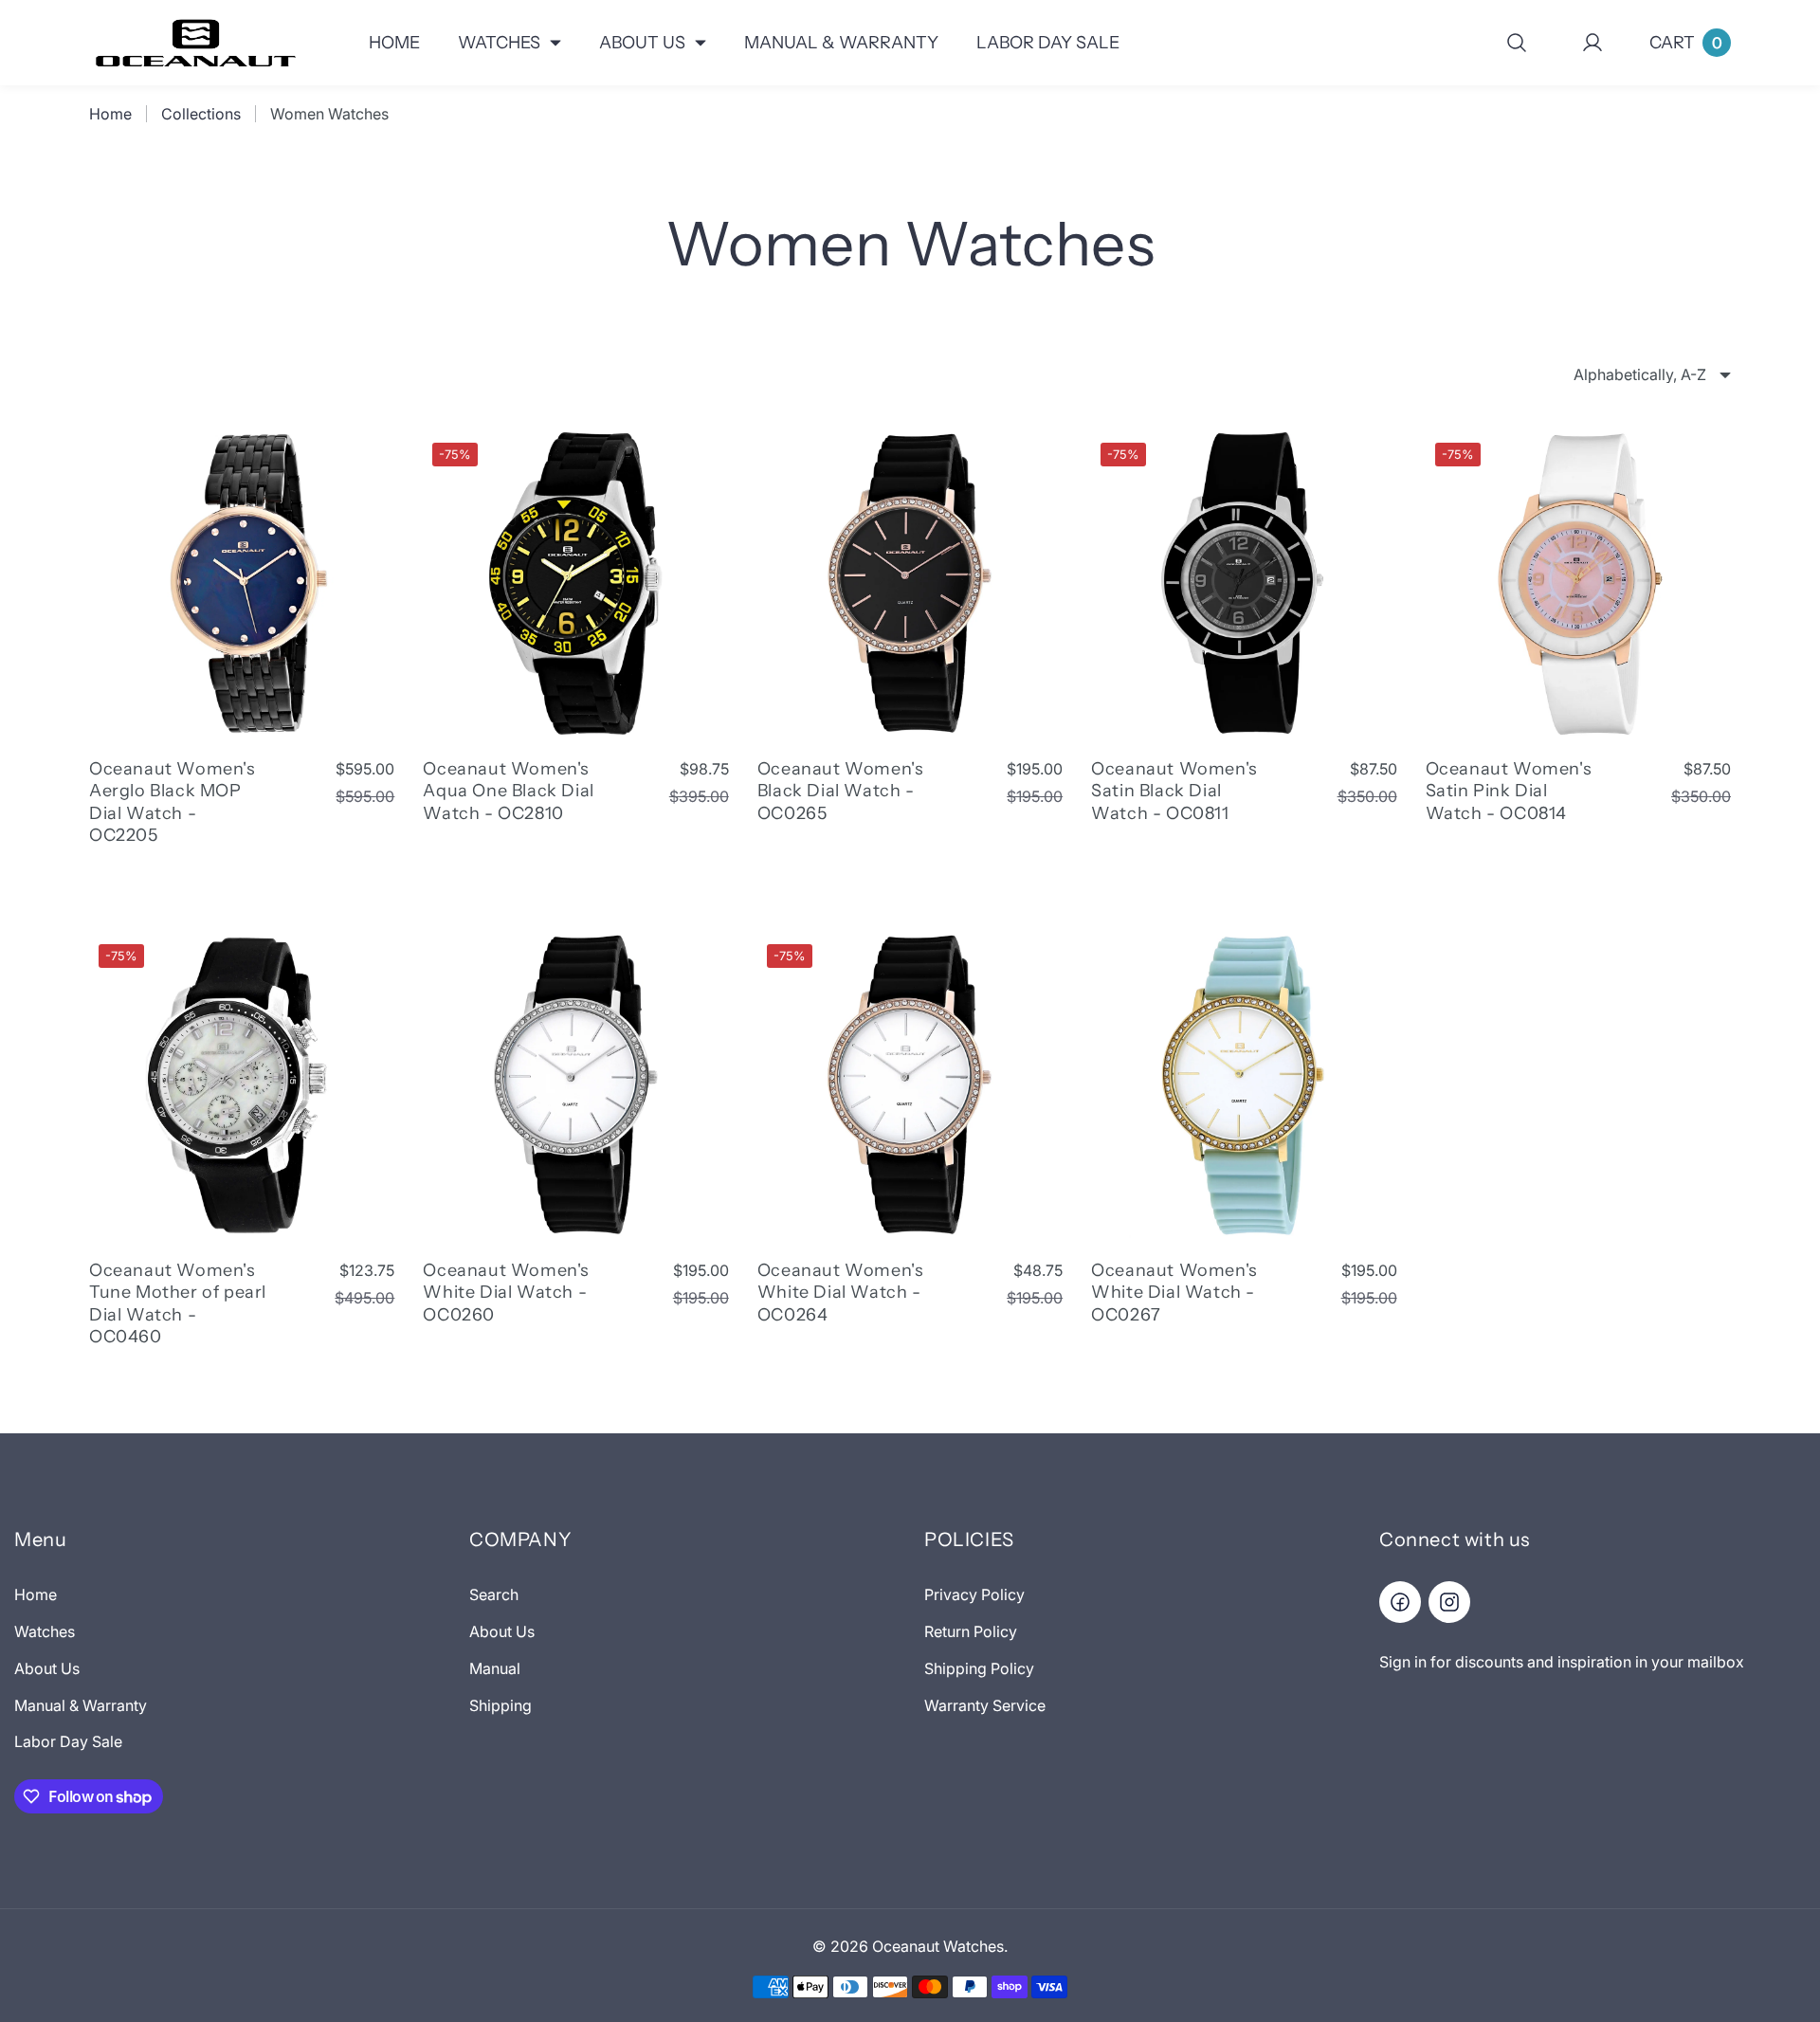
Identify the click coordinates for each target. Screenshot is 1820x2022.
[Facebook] (1400, 1602)
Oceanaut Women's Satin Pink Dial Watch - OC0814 (1509, 791)
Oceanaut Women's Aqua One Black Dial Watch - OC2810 (508, 791)
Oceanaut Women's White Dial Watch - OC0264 (841, 1293)
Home (110, 114)
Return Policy (971, 1631)
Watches (45, 1631)
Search (494, 1594)
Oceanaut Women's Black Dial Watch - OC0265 (841, 791)
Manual (495, 1668)
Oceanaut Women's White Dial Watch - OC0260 (506, 1293)
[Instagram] (1449, 1602)
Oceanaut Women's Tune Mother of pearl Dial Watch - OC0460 (178, 1303)
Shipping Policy (979, 1668)
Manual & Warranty (81, 1705)
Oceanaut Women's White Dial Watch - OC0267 (1174, 1293)
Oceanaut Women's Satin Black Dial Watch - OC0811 (1174, 791)
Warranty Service (985, 1705)
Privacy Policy (974, 1594)
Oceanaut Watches (938, 1946)
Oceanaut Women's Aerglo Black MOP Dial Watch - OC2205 (173, 802)
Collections (201, 114)
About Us (47, 1668)
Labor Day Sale (68, 1741)
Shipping (500, 1705)
